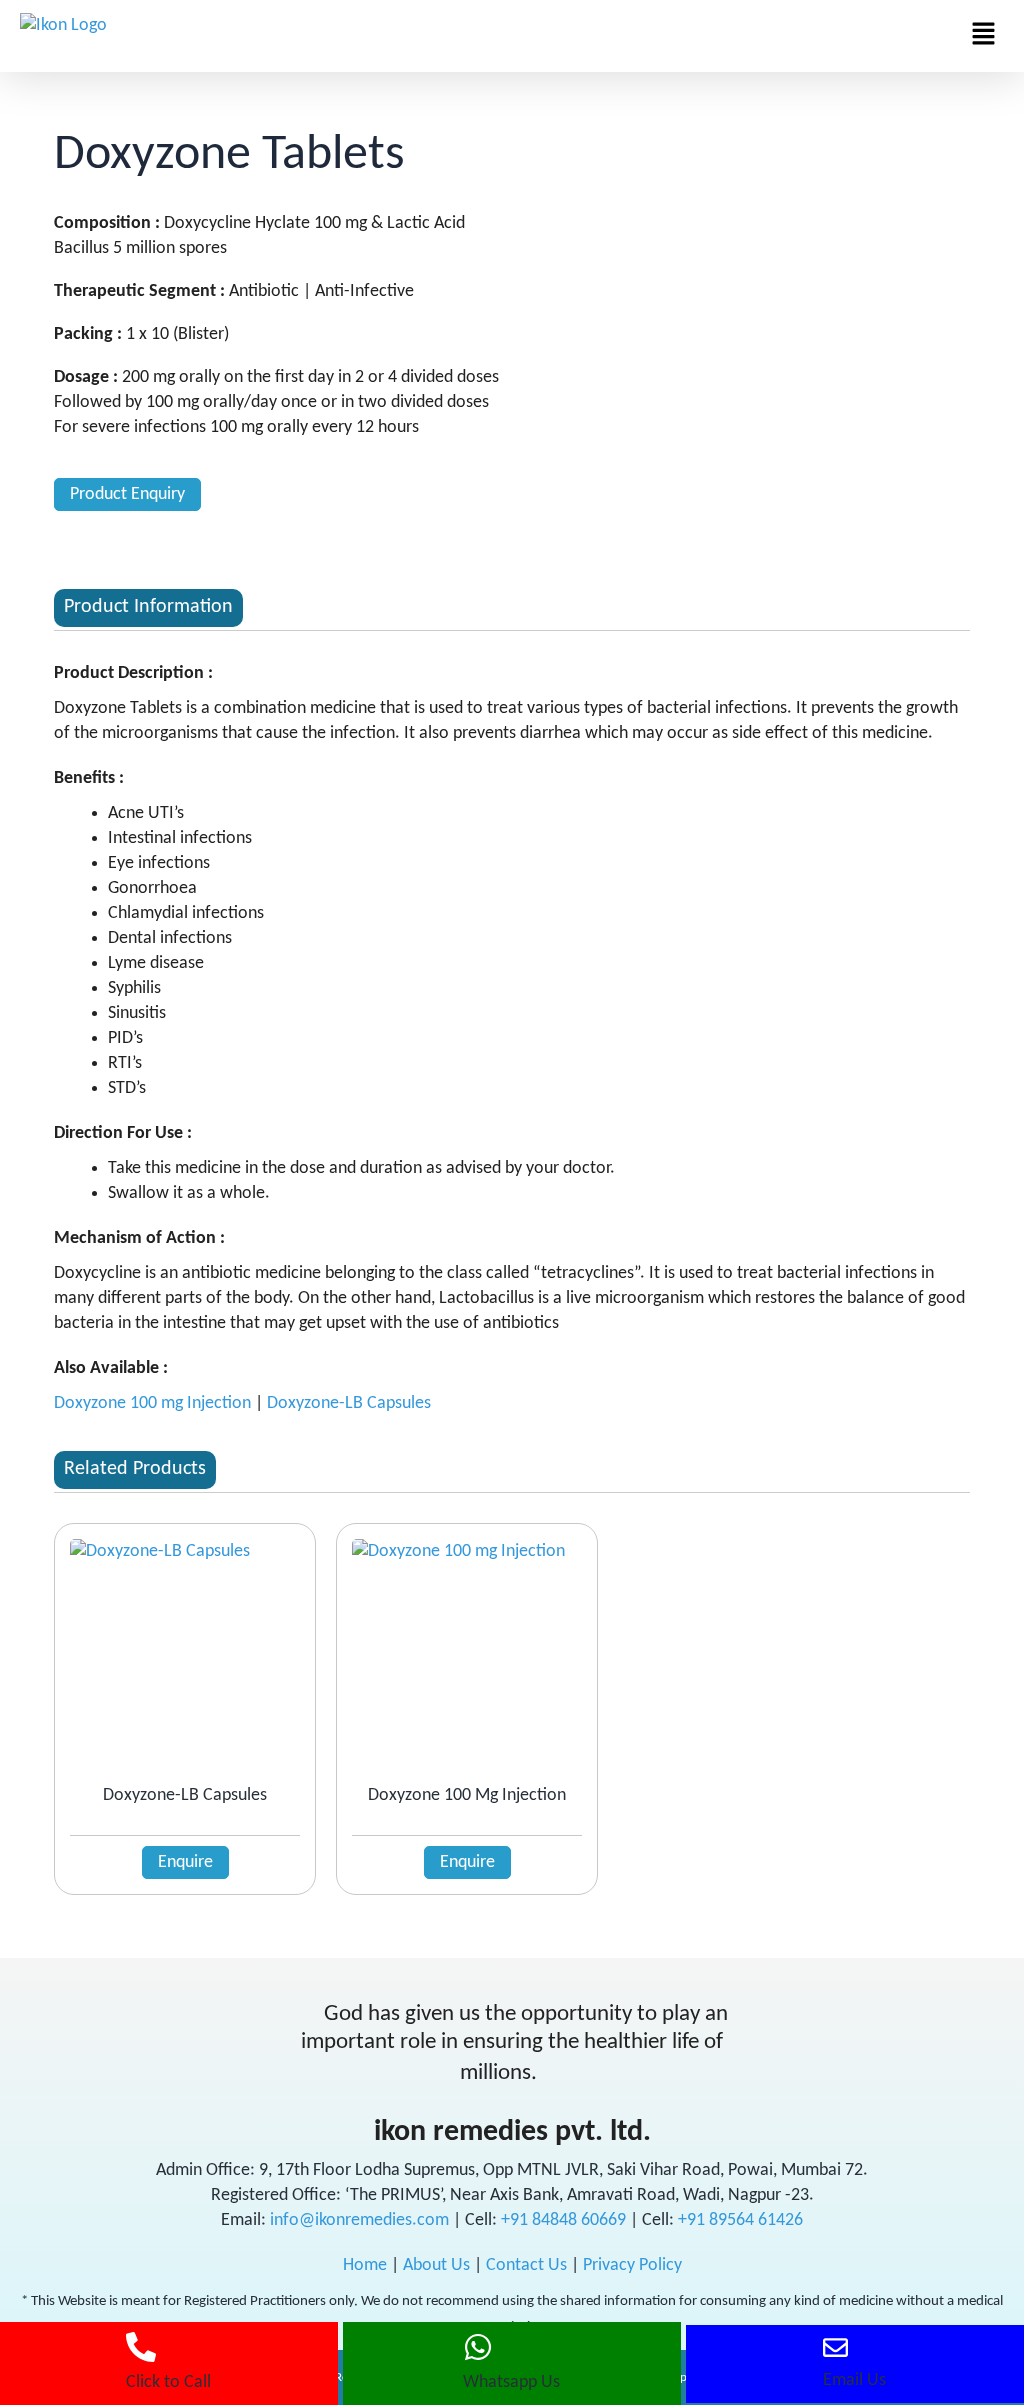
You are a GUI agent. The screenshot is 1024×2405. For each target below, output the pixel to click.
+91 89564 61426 (740, 2220)
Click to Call (168, 2382)
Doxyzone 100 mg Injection (152, 1403)
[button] (984, 36)
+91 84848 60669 (565, 2220)
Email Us (854, 2380)
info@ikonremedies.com (359, 2220)
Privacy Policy (632, 2265)
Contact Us (526, 2265)
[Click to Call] (141, 2347)
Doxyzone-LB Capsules (349, 1403)
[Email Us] (835, 2347)
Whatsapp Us (511, 2382)
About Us (436, 2265)
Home (365, 2265)
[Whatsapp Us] (478, 2347)
